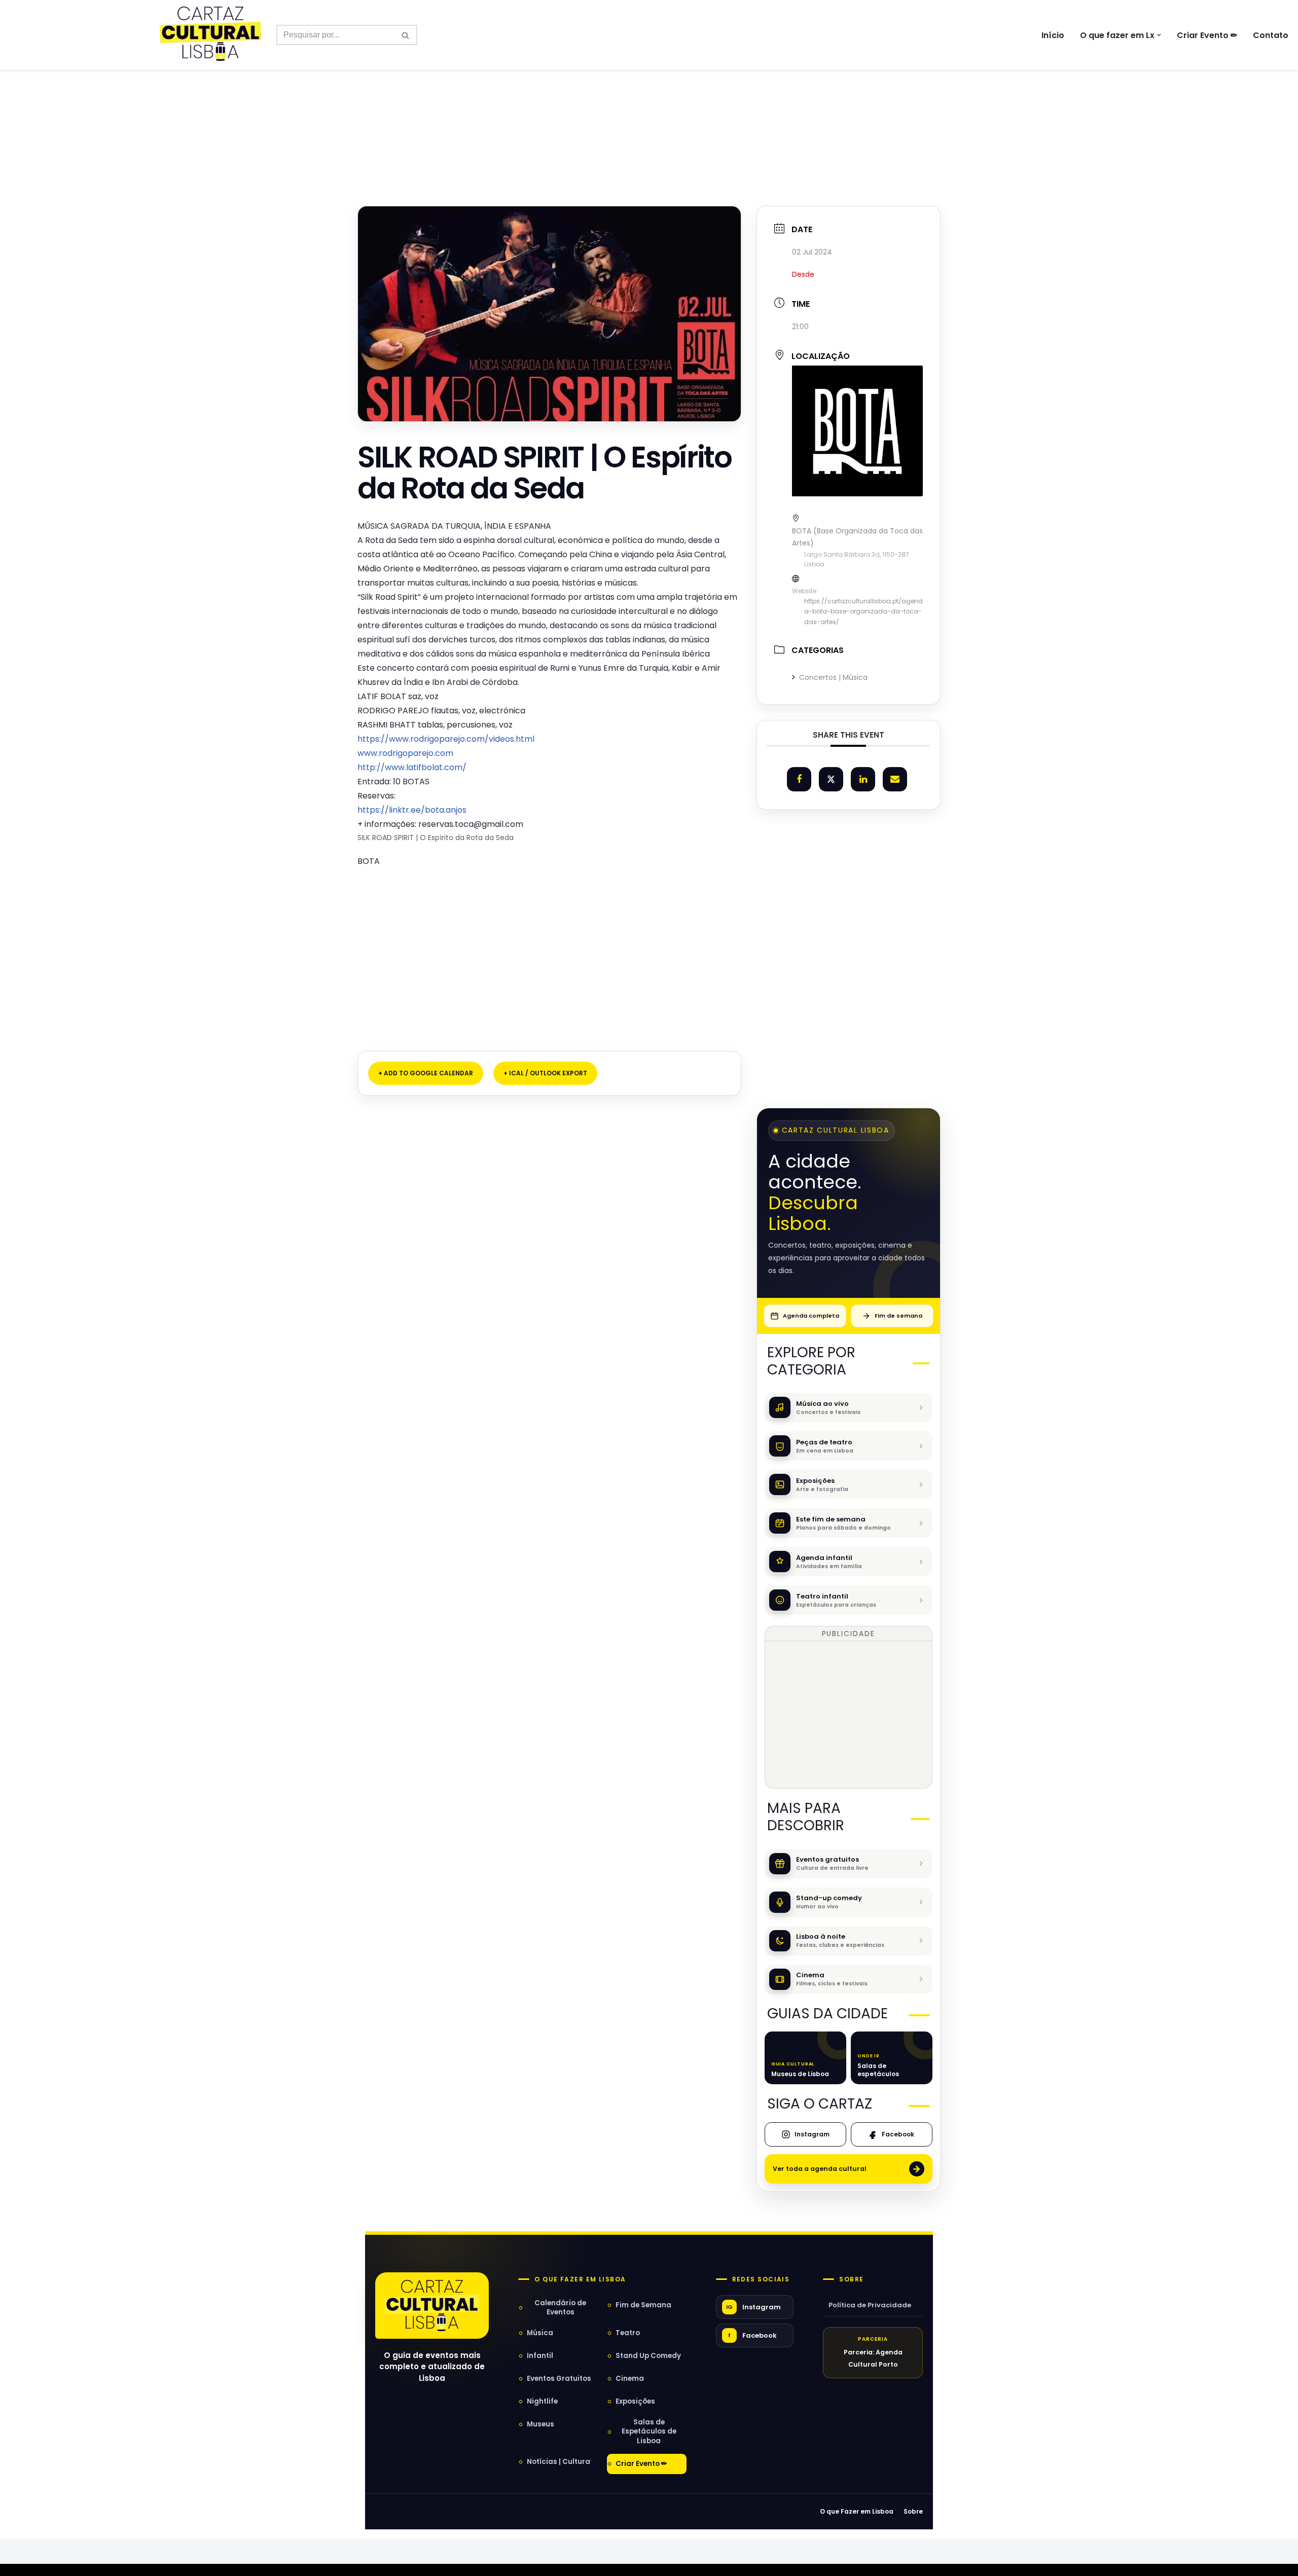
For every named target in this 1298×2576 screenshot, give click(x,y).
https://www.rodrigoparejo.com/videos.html (446, 739)
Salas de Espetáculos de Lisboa (649, 2431)
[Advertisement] (649, 116)
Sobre (851, 2279)
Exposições (635, 2401)
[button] (1159, 35)
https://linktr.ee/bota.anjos (412, 810)
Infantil (540, 2356)
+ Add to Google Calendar (426, 1073)
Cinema (630, 2379)
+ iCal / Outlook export (545, 1073)
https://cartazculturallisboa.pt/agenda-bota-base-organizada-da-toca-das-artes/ (863, 611)
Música (540, 2333)
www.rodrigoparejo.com (405, 753)
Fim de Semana (643, 2305)
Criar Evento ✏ (1207, 35)
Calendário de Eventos (560, 2308)
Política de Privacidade (870, 2305)
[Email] (895, 779)
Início (1053, 35)
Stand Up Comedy (648, 2356)
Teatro (628, 2333)
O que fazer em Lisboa (580, 2279)
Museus (540, 2424)
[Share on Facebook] (799, 779)
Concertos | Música (833, 677)
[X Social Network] (831, 779)
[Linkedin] (863, 779)
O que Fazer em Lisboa (857, 2511)
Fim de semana (898, 1316)
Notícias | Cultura (558, 2462)
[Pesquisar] (406, 35)
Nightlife (542, 2401)
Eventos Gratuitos (559, 2379)
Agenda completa (811, 1316)
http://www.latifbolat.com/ (412, 767)
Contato (1271, 35)
